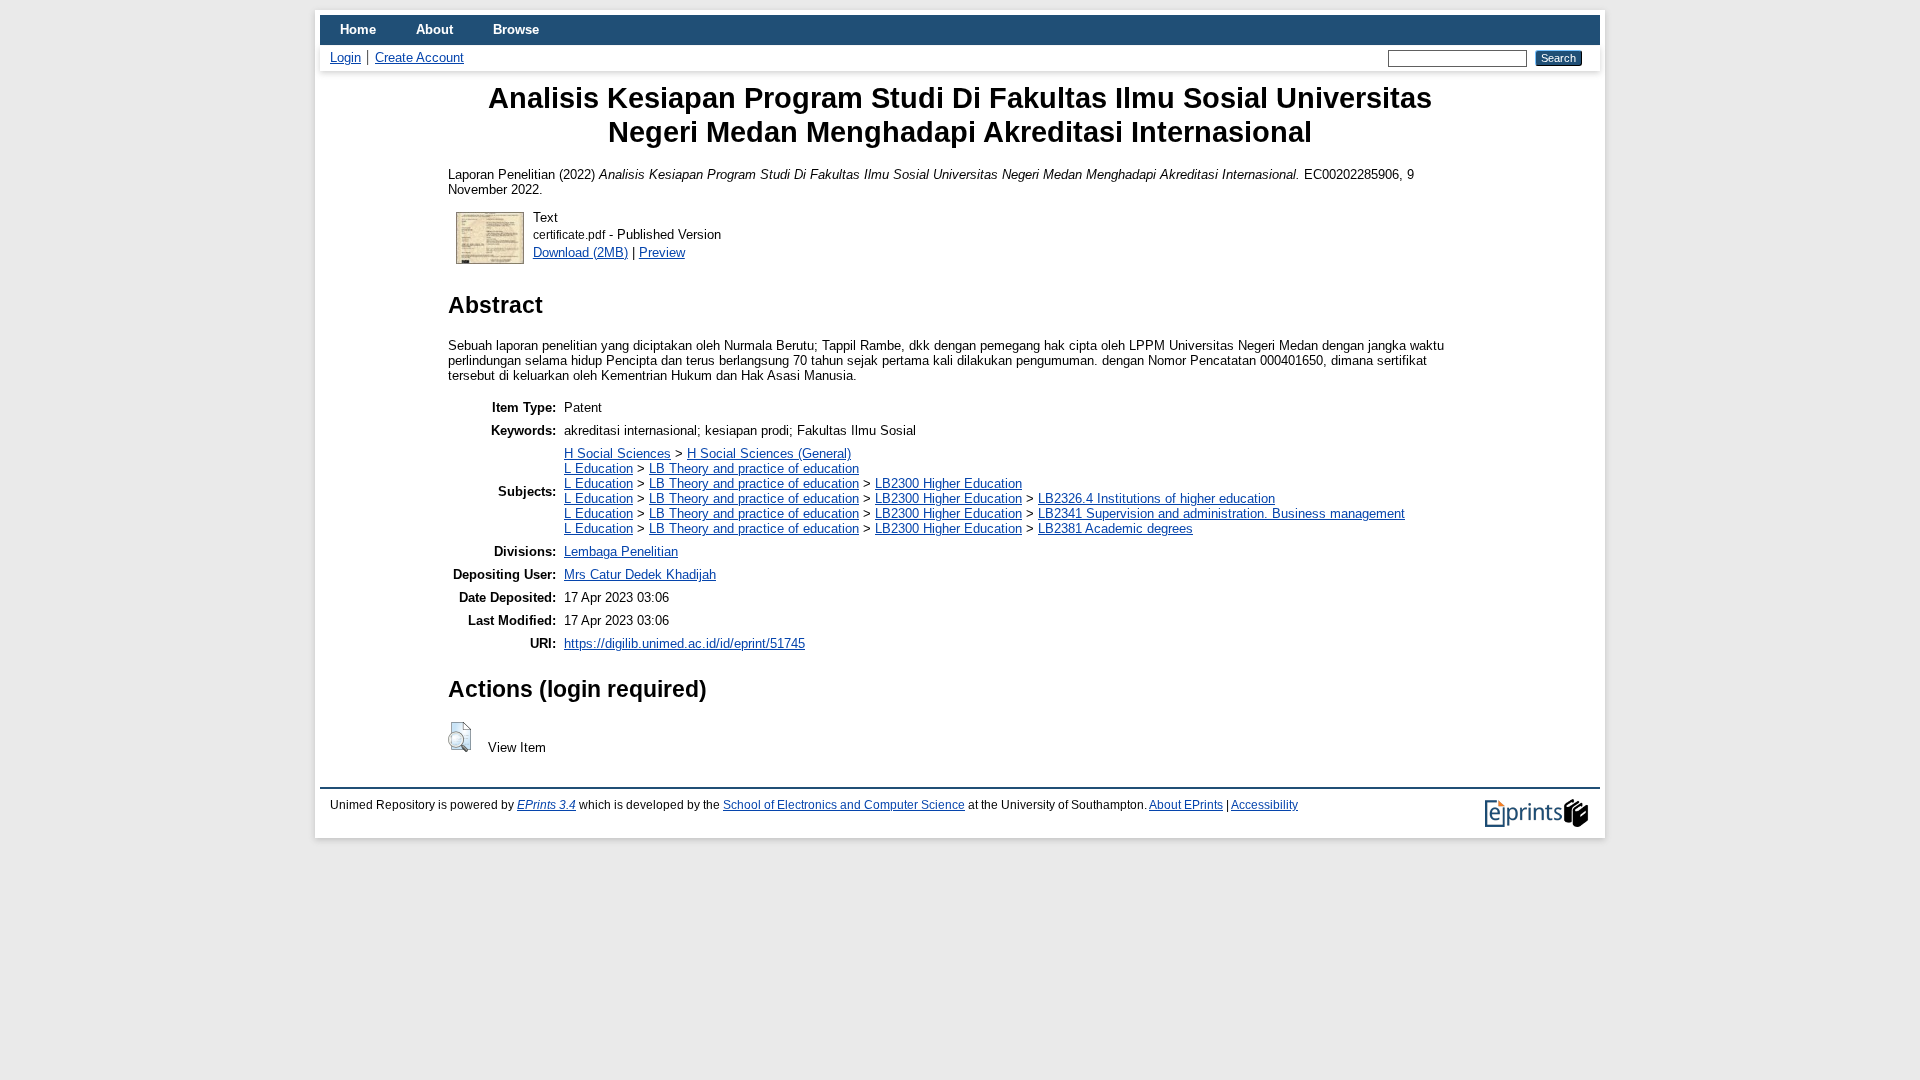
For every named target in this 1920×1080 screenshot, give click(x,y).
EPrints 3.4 (546, 805)
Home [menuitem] (358, 29)
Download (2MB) (580, 252)
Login (345, 57)
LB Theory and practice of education (754, 468)
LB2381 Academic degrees (1115, 528)
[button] (459, 737)
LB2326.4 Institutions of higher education (1156, 498)
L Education (598, 468)
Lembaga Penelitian (621, 551)
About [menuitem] (434, 29)
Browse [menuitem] (516, 29)
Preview (662, 252)
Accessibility (1264, 805)
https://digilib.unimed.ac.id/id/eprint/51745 (684, 643)
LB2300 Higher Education (948, 483)
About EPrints (1186, 805)
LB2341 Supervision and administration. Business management (1221, 513)
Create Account (419, 57)
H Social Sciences (617, 453)
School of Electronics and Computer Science (844, 805)
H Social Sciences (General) (769, 453)
